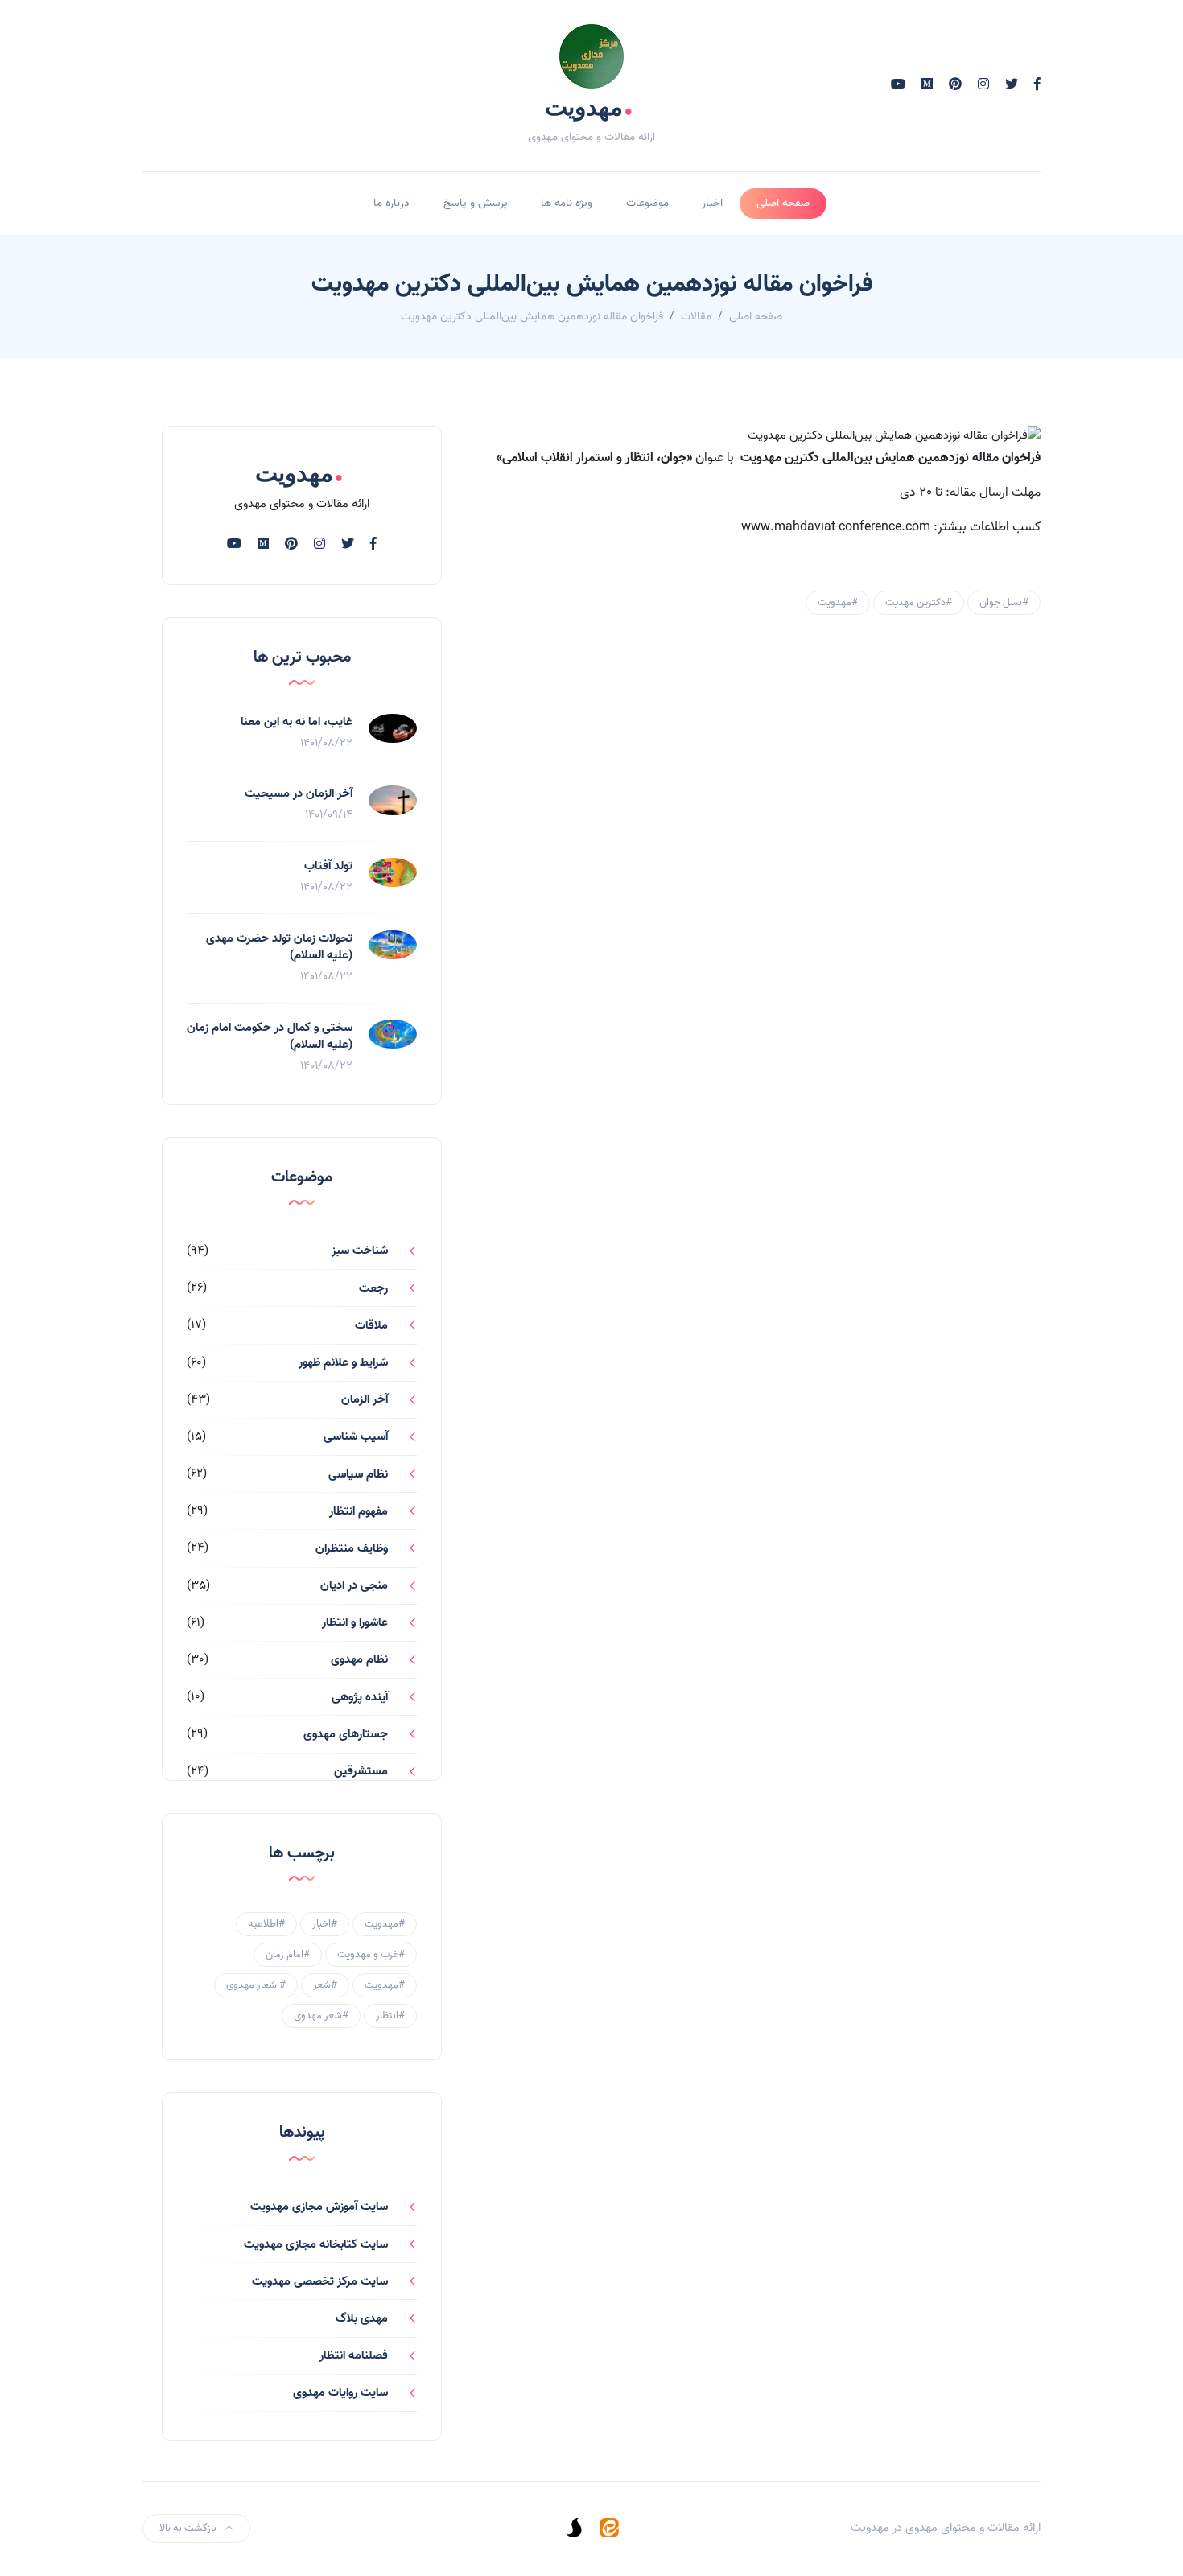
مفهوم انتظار (359, 1511)
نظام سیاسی (358, 1474)
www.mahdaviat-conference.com (836, 527)
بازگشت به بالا (188, 2528)
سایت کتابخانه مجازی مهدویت (316, 2244)
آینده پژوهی (360, 1697)
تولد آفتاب (328, 866)
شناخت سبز (360, 1251)
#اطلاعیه (266, 1924)
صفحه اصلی (783, 203)
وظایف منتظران (352, 1548)
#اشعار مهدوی (256, 1985)
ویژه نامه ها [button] (567, 203)
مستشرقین (361, 1771)
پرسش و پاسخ (476, 203)
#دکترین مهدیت (919, 602)
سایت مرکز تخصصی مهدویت (320, 2281)
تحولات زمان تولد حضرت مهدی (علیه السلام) (279, 947)
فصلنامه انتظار (354, 2355)
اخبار (712, 203)
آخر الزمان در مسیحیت (299, 793)
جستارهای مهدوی (346, 1734)
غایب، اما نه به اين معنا (297, 722)
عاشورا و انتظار (355, 1622)
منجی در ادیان (354, 1585)
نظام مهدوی (359, 1659)
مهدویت (589, 106)
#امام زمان (288, 1954)
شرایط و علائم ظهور (343, 1362)
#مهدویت (838, 602)
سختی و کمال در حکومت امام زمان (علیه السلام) (270, 1036)
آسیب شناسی (356, 1436)
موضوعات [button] (647, 203)
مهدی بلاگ (362, 2318)
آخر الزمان (365, 1399)
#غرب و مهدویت (371, 1954)
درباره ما (392, 203)
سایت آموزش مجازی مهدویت (319, 2207)
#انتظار (390, 2015)
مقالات (696, 317)
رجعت (373, 1288)
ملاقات (371, 1325)
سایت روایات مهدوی (340, 2393)
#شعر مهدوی (321, 2015)
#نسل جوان (1004, 602)
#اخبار (325, 1924)
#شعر (325, 1985)
